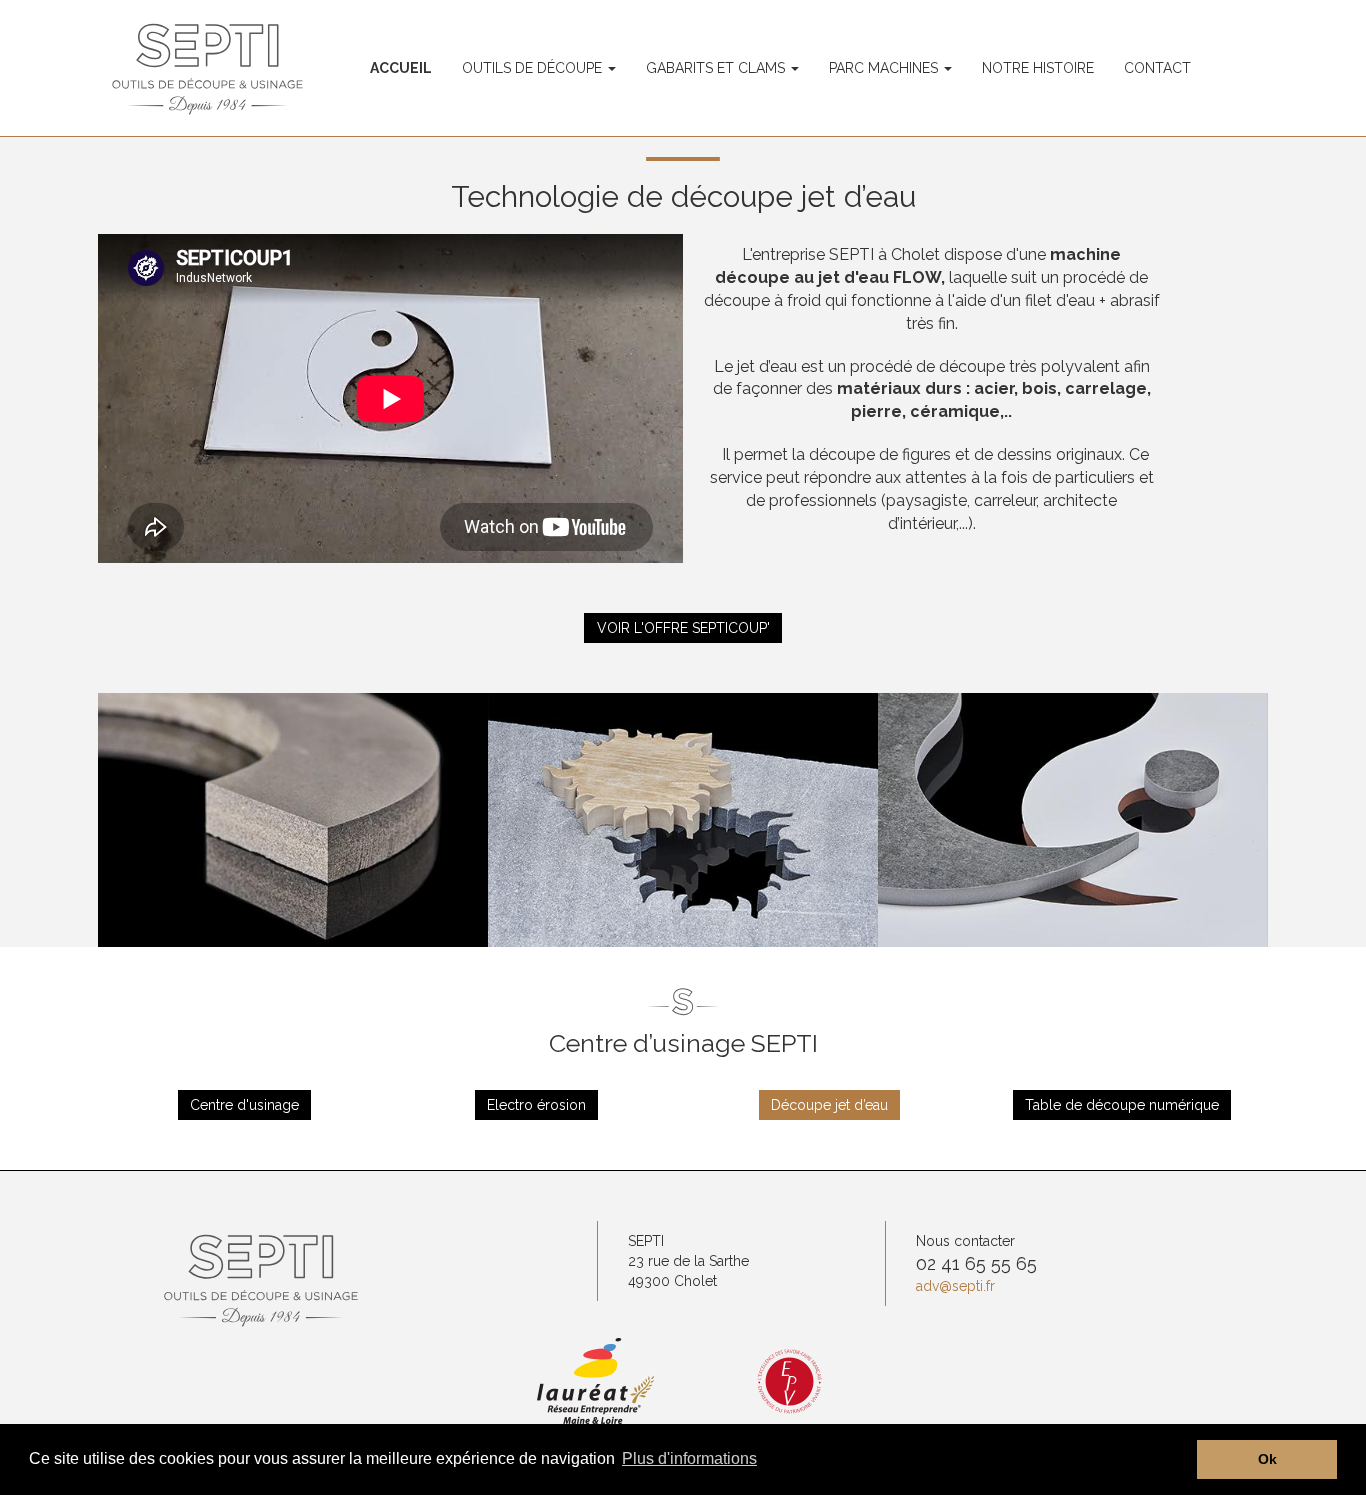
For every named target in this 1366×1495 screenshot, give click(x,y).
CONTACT (1157, 68)
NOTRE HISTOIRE (1038, 68)
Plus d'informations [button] (689, 1458)
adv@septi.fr (955, 1286)
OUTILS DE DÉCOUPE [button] (534, 68)
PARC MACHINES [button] (885, 68)
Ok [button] (1267, 1459)
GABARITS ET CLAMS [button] (717, 68)
